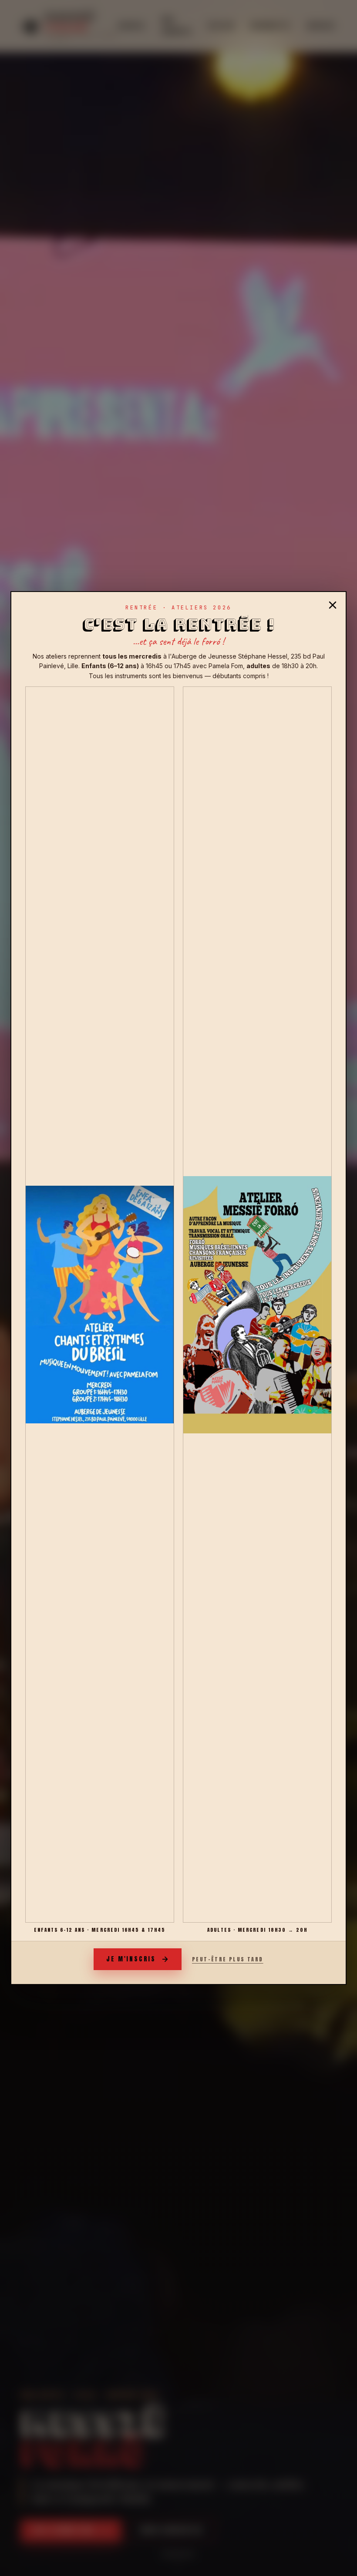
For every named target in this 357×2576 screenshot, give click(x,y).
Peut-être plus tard (228, 1959)
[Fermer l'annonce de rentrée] (333, 605)
